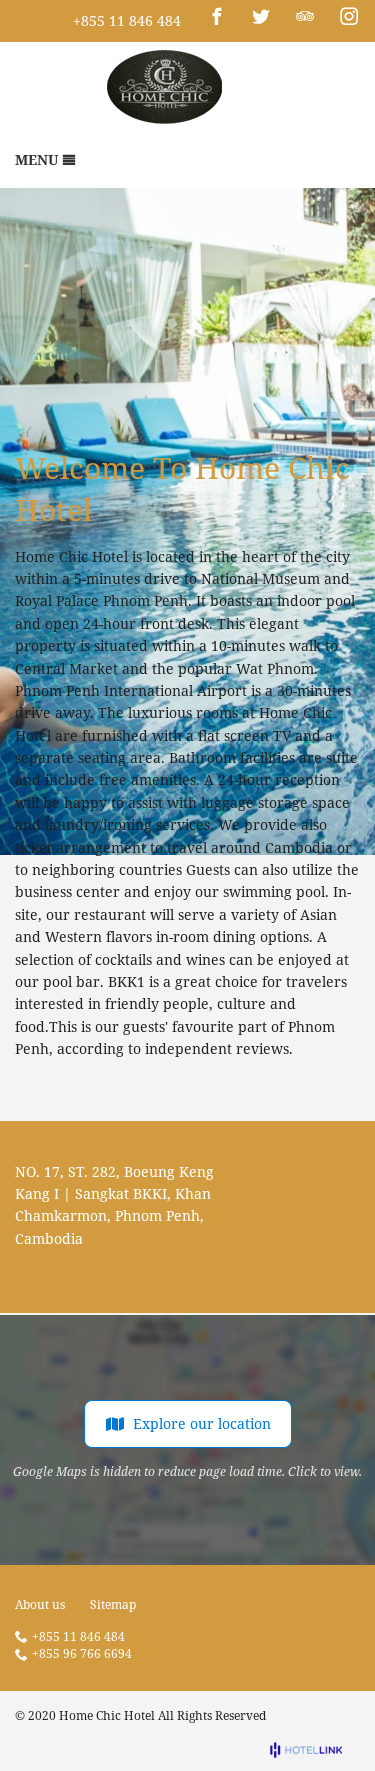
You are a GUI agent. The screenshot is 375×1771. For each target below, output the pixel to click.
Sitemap (113, 1604)
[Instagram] (349, 16)
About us (40, 1604)
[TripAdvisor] (305, 16)
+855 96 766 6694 (82, 1654)
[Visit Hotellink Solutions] (315, 1749)
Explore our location (202, 1423)
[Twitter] (261, 16)
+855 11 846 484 (127, 20)
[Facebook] (217, 16)
